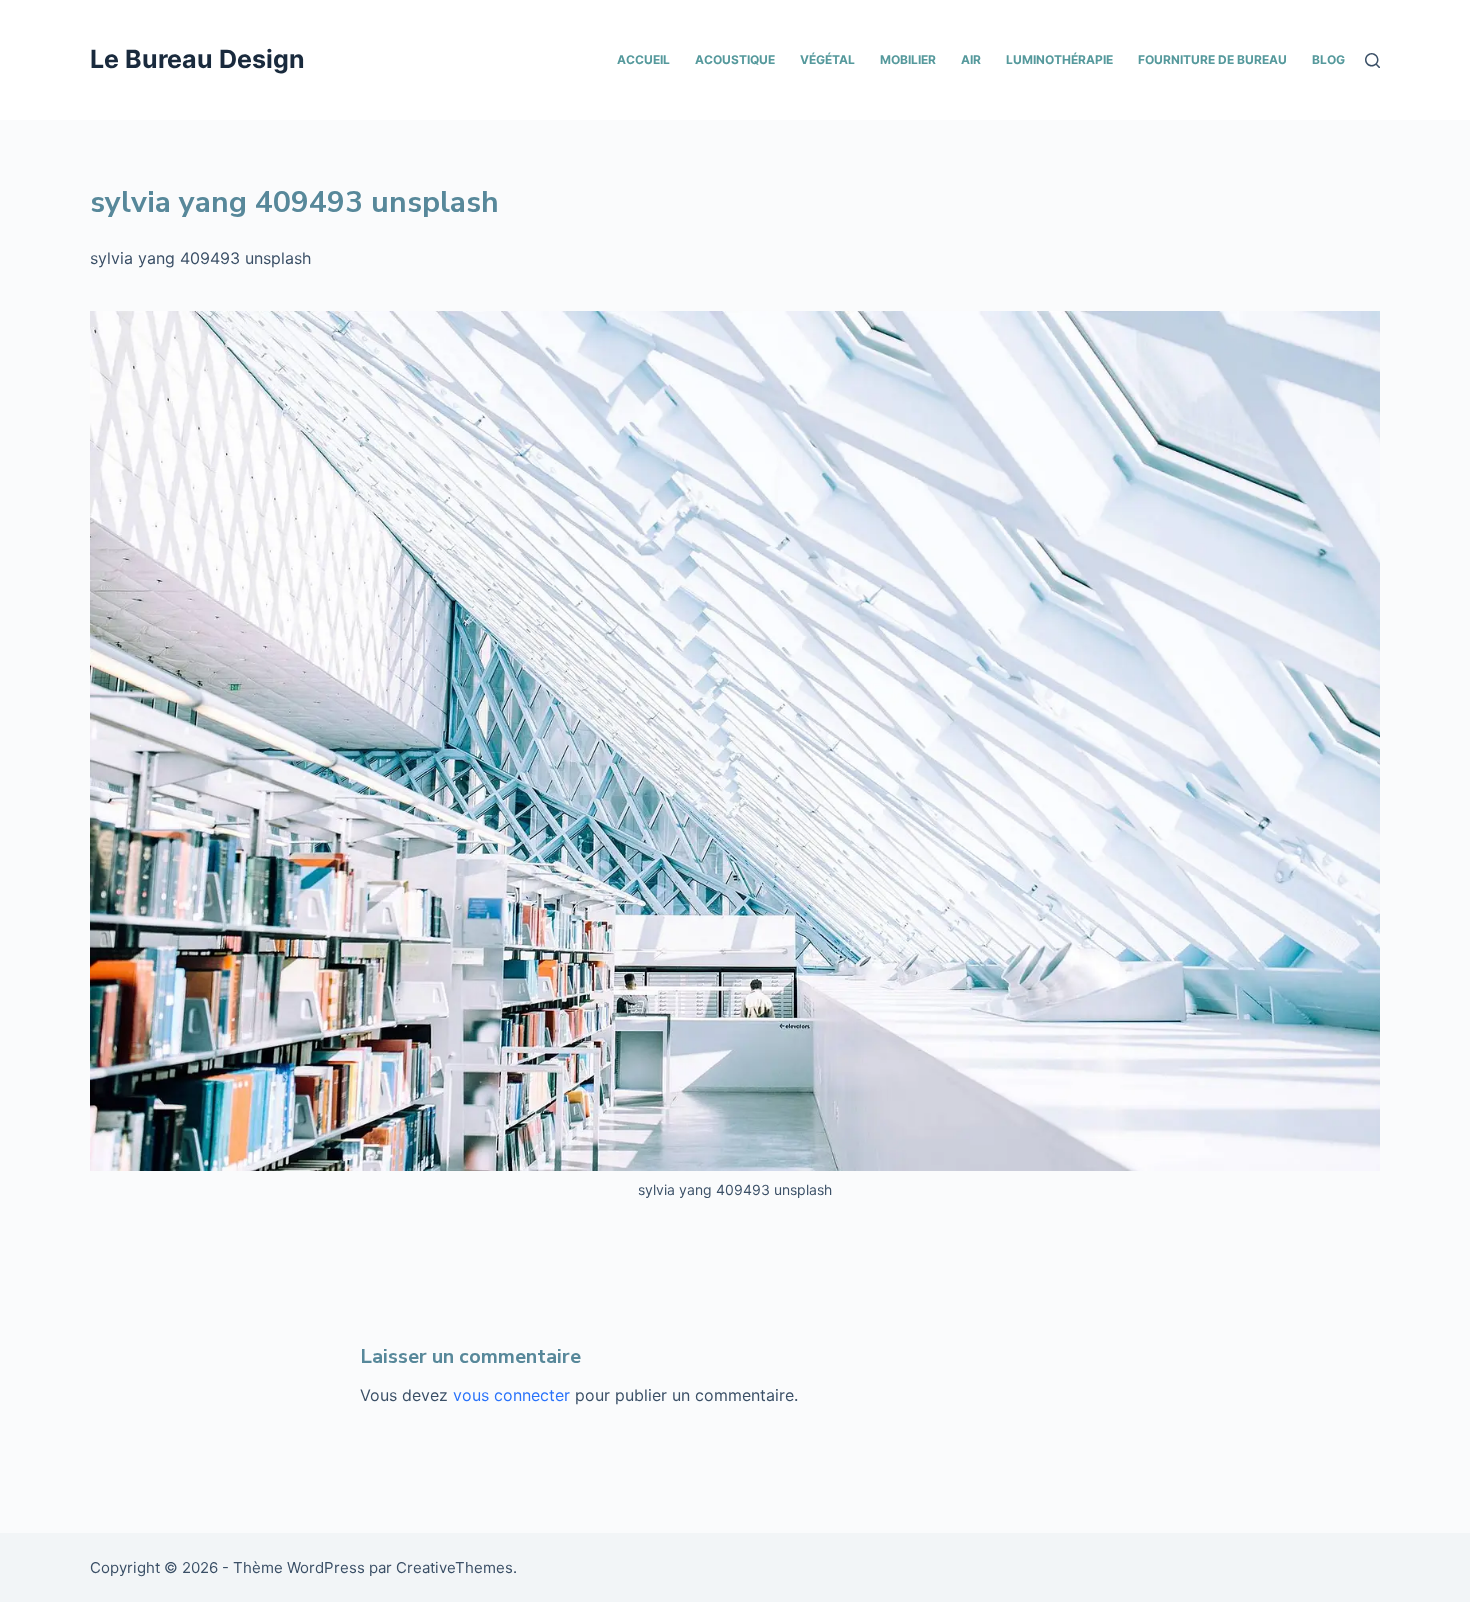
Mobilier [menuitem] (908, 59)
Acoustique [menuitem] (735, 59)
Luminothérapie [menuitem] (1059, 59)
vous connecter (511, 1395)
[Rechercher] (1372, 60)
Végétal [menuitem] (827, 59)
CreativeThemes (454, 1567)
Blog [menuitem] (1328, 59)
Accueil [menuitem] (643, 59)
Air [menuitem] (971, 59)
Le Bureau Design (197, 59)
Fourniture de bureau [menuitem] (1212, 59)
